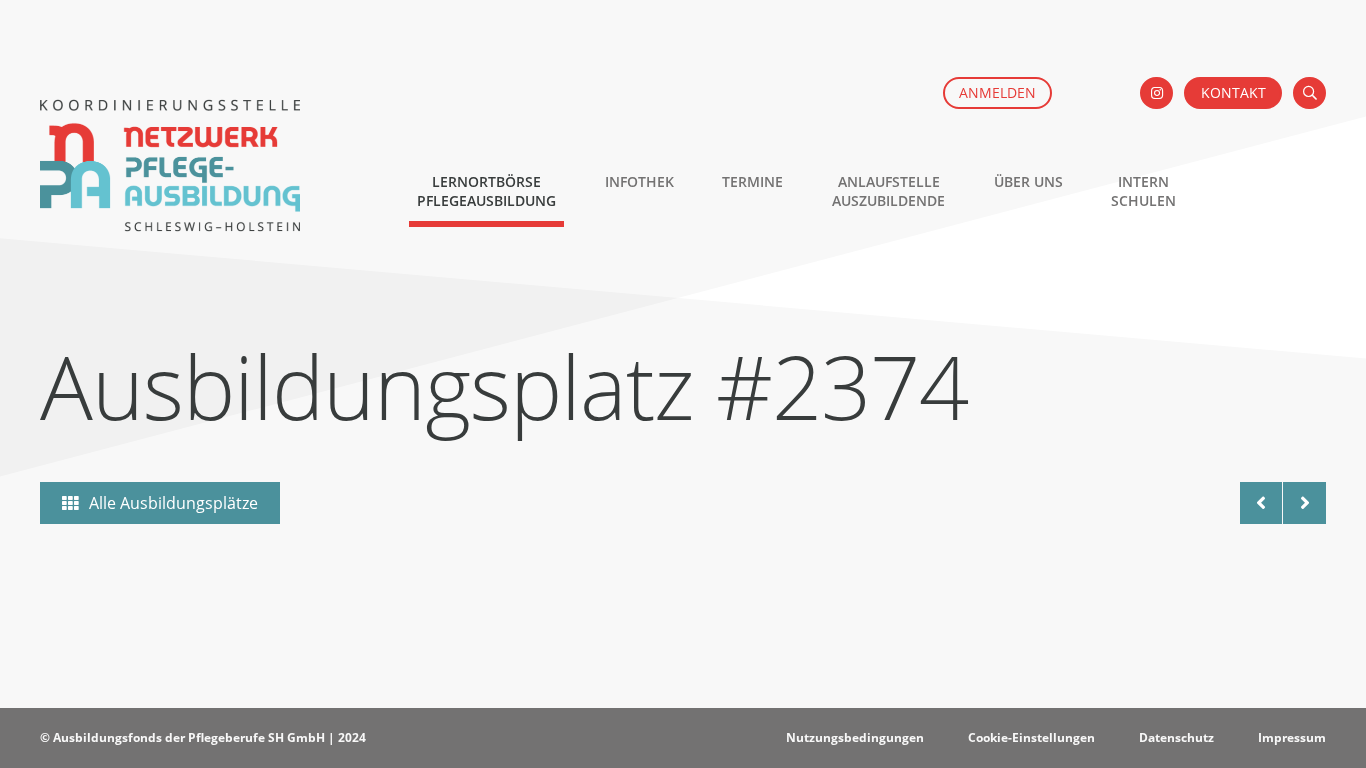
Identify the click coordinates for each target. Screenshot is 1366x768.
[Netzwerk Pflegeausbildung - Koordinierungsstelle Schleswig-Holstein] (170, 221)
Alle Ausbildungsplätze (173, 503)
